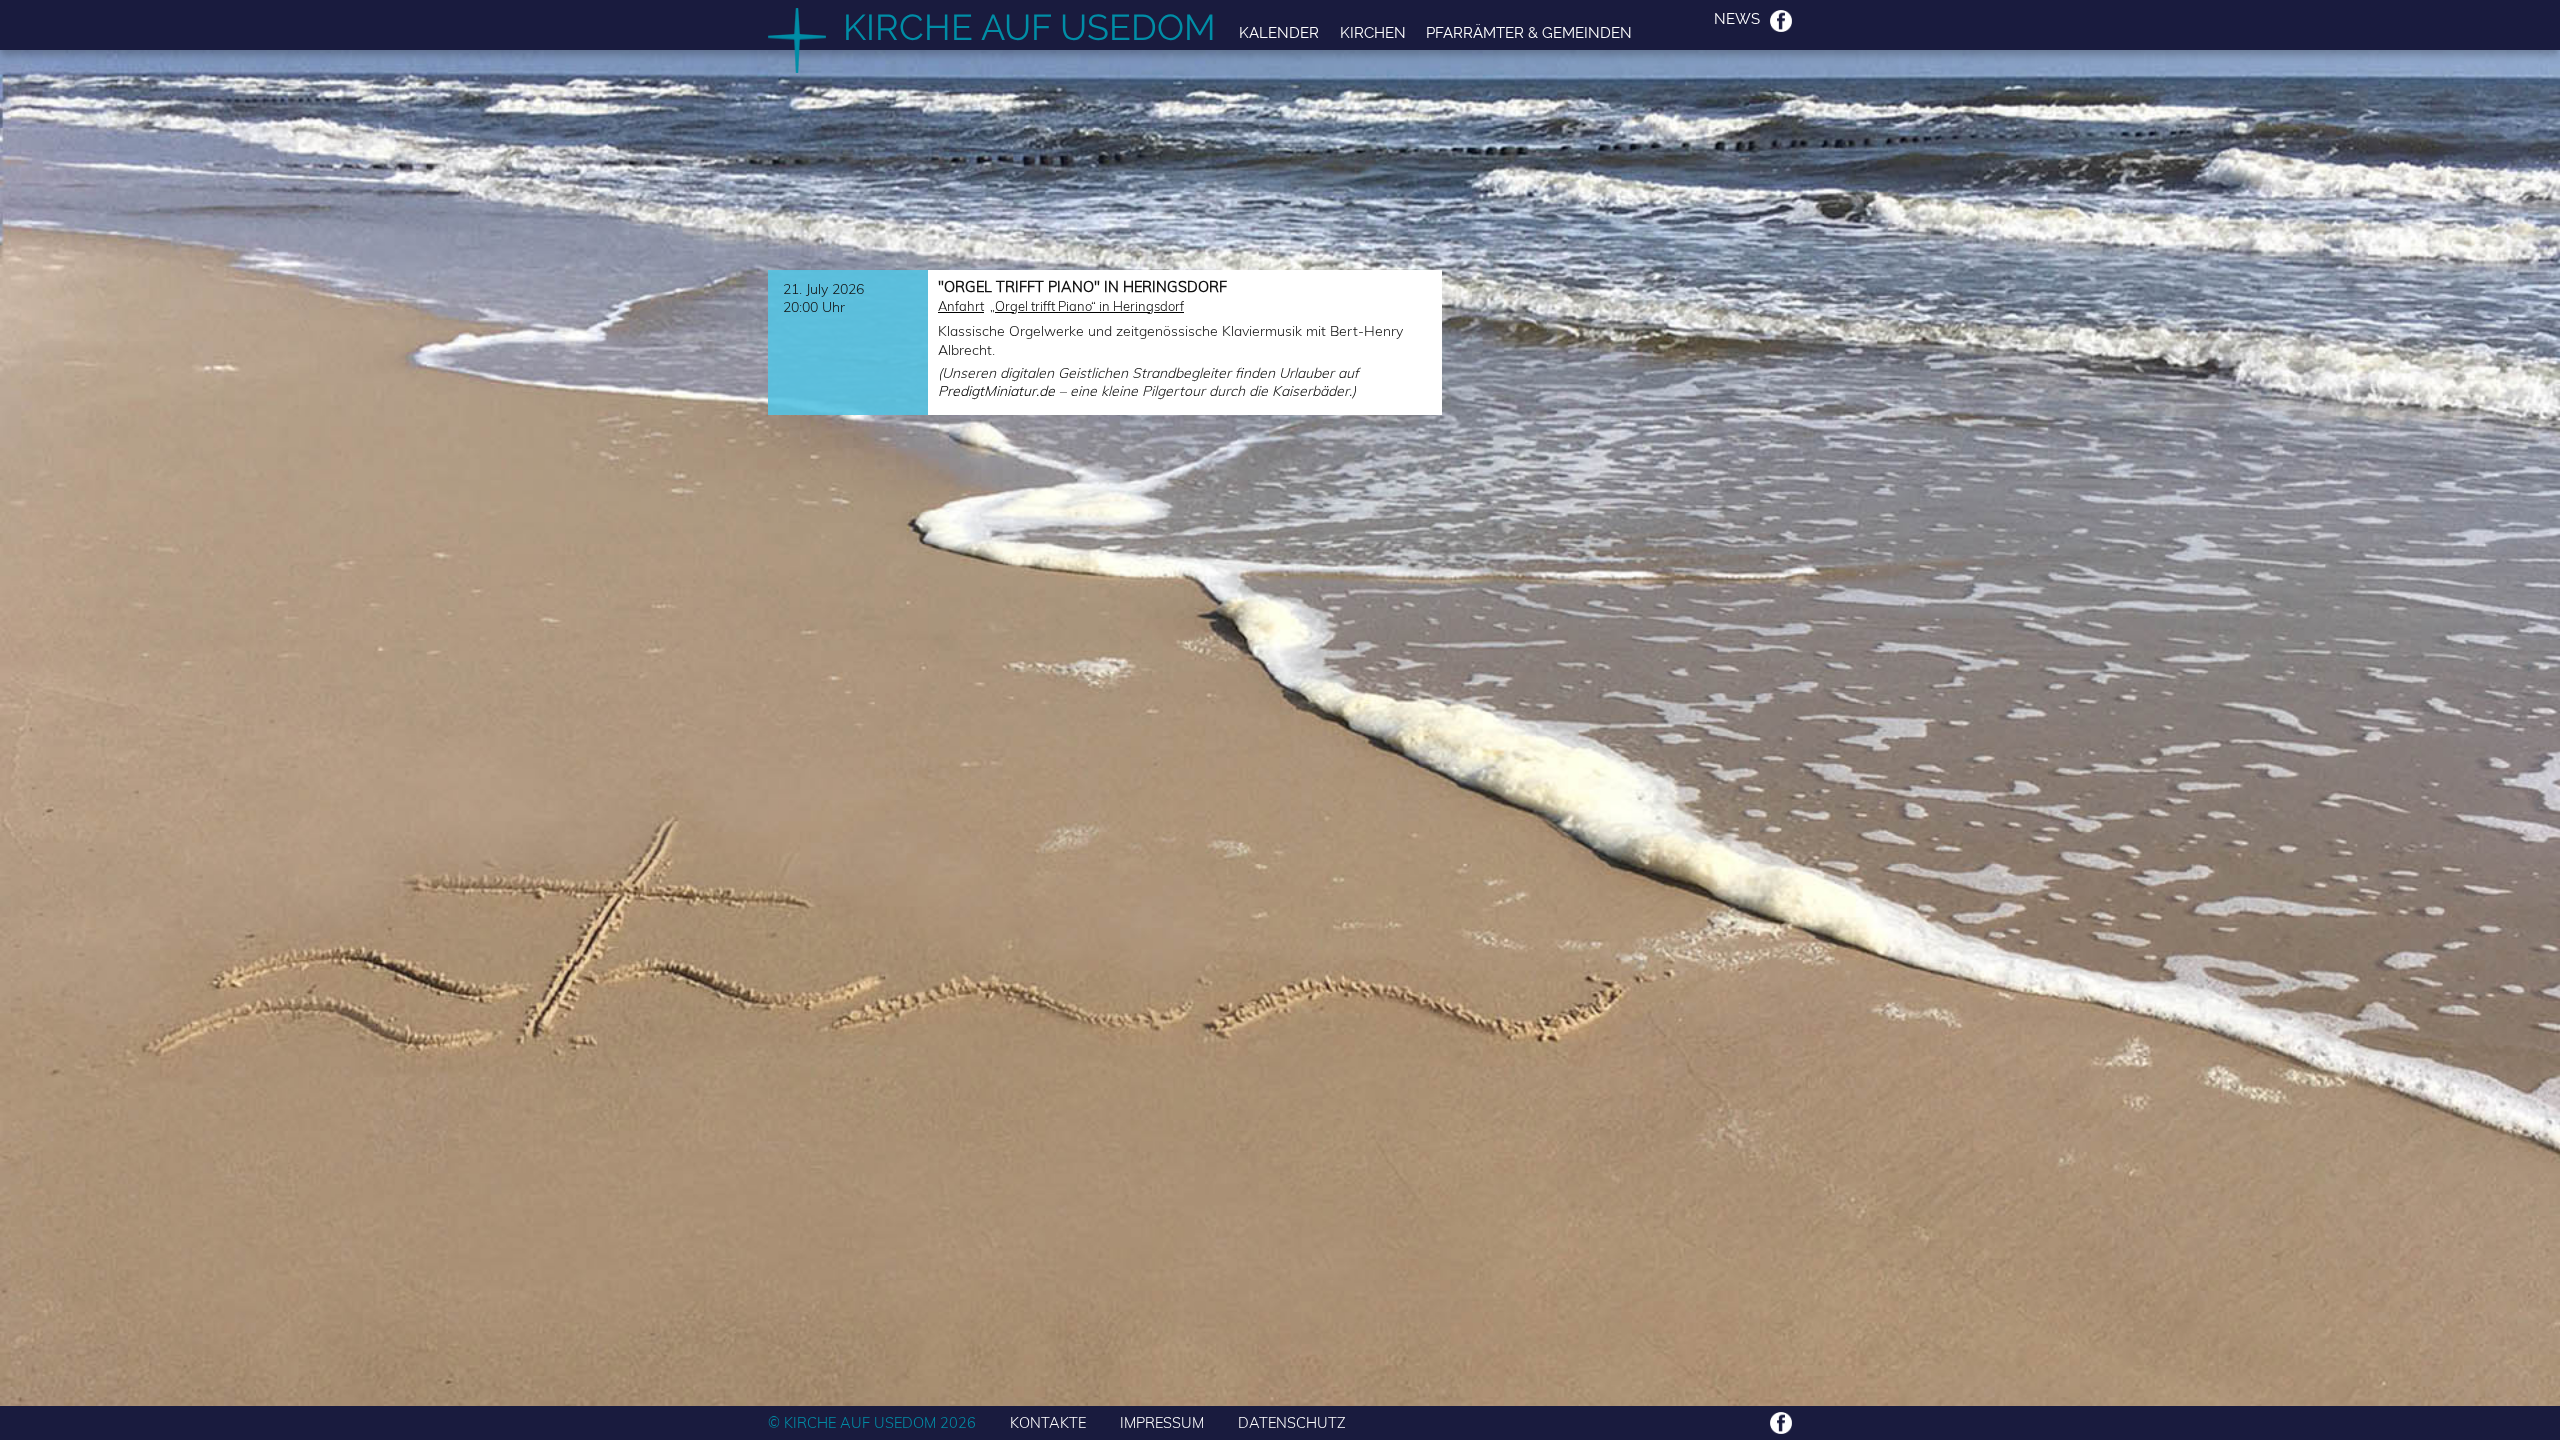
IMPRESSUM (1162, 1422)
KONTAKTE (1048, 1422)
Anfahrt (961, 306)
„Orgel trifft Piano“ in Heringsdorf (1087, 306)
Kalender (1279, 32)
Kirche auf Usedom (1029, 27)
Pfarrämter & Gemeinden (1529, 32)
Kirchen (1373, 32)
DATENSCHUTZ (1292, 1422)
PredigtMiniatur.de (996, 391)
